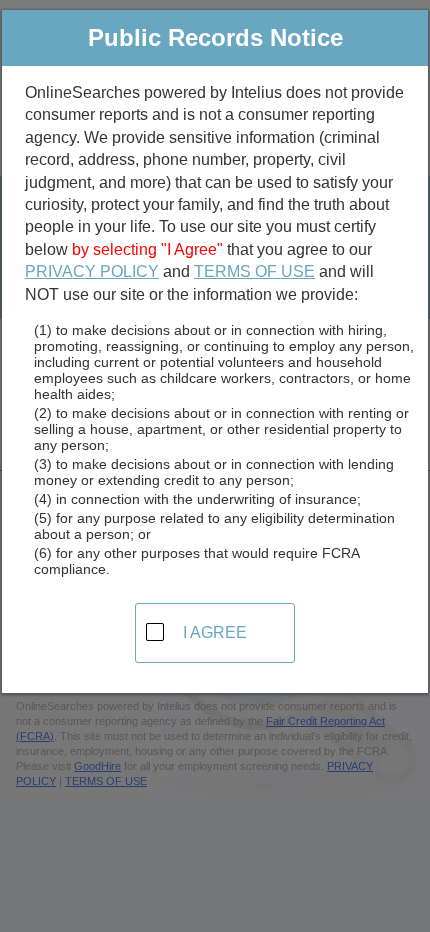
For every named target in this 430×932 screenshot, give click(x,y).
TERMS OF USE (254, 271)
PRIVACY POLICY (92, 271)
